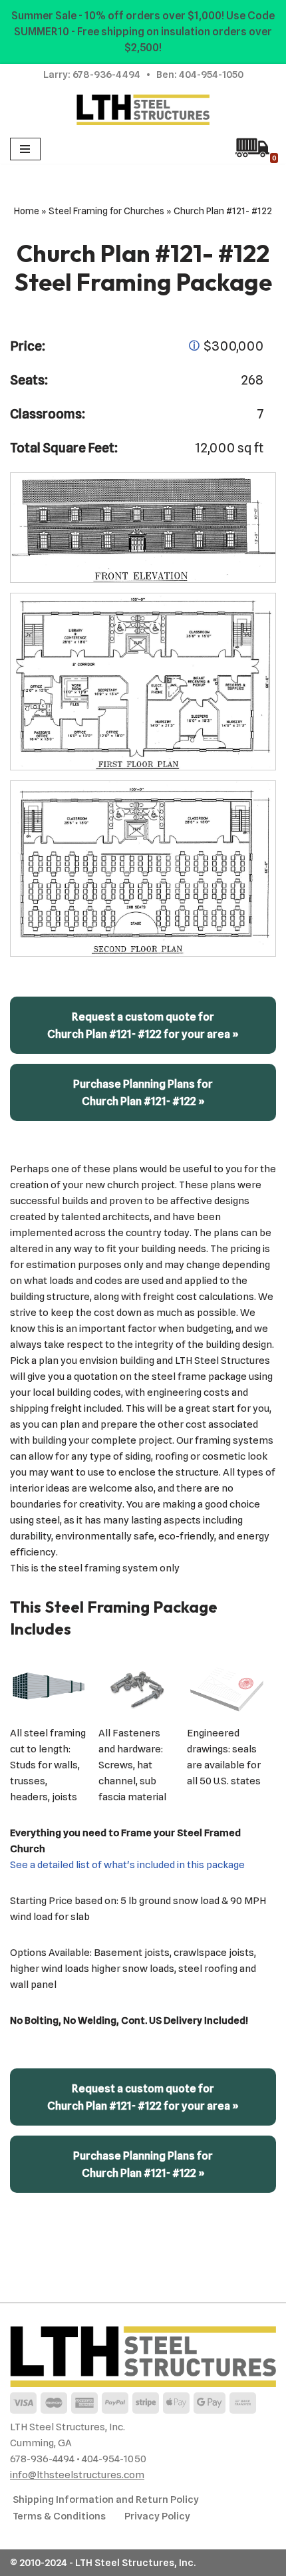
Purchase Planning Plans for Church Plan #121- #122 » (143, 1092)
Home (27, 211)
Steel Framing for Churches (106, 211)
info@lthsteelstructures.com (77, 2475)
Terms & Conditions (59, 2516)
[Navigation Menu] (25, 149)
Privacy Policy (157, 2516)
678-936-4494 (106, 75)
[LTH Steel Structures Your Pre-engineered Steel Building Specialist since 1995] (143, 110)
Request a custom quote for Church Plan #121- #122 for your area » (143, 1025)
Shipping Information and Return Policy (106, 2499)
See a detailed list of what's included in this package (127, 1865)
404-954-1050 (211, 75)
